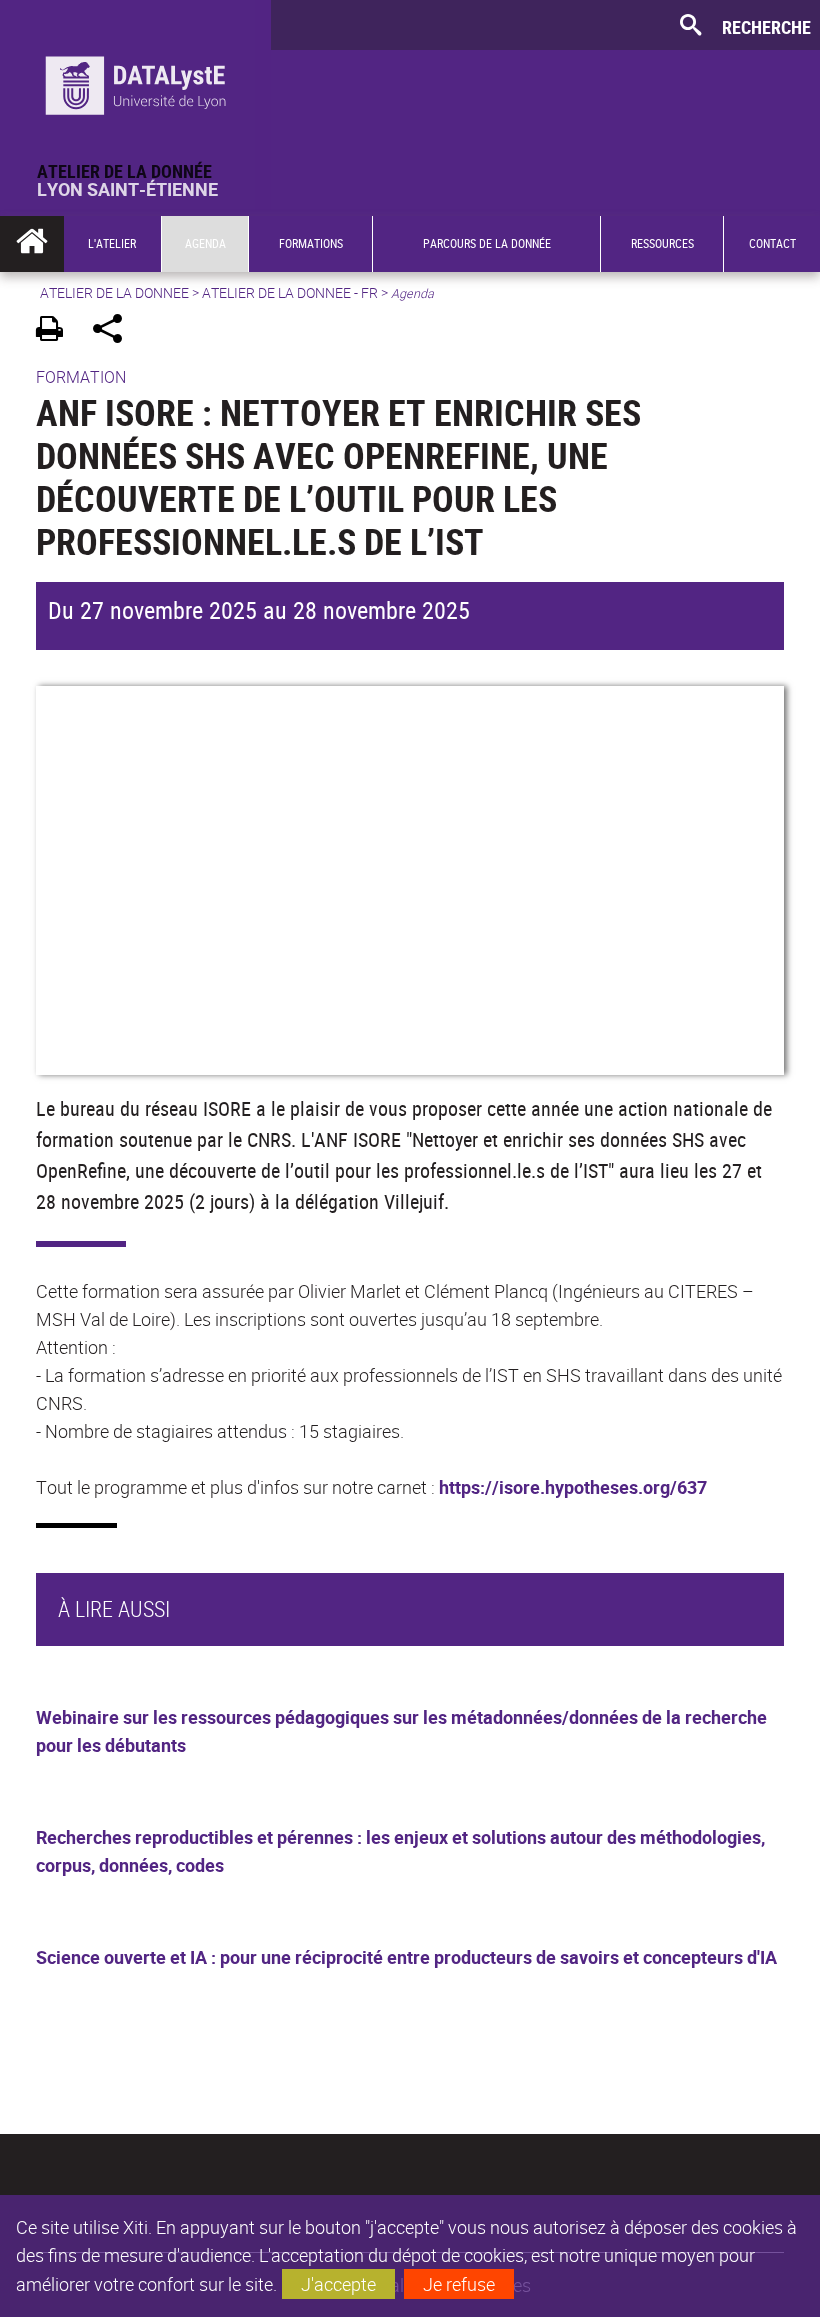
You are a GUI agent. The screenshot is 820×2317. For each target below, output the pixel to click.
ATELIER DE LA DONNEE (114, 292)
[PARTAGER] (114, 331)
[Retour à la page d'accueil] (135, 81)
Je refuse (459, 2284)
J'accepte (338, 2284)
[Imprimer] (56, 331)
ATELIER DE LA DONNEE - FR (290, 292)
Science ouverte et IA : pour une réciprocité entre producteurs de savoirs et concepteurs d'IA (406, 1957)
